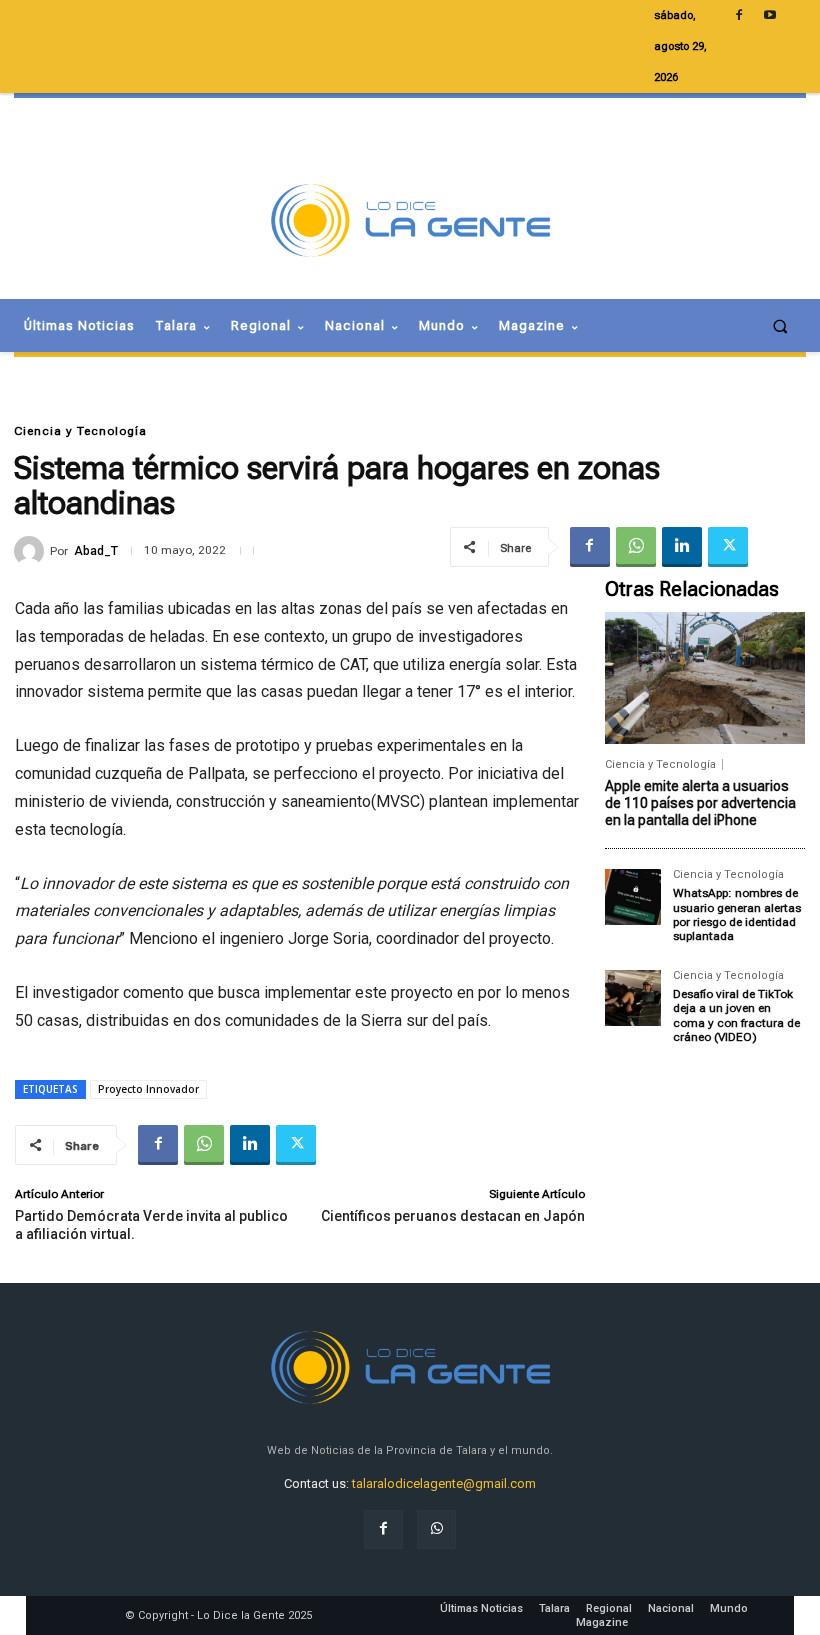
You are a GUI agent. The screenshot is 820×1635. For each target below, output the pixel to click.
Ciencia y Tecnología (80, 431)
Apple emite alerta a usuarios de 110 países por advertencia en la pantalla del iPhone (700, 803)
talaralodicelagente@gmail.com (444, 1483)
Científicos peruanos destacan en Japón (453, 1216)
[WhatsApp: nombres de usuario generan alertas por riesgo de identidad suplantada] (633, 897)
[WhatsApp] (636, 547)
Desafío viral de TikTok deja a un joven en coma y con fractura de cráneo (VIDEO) (736, 1015)
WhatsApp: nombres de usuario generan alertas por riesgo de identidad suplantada (737, 914)
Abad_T (96, 551)
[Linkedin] (682, 547)
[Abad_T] (32, 551)
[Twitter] (728, 547)
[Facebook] (590, 547)
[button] (780, 325)
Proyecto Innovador (148, 1089)
